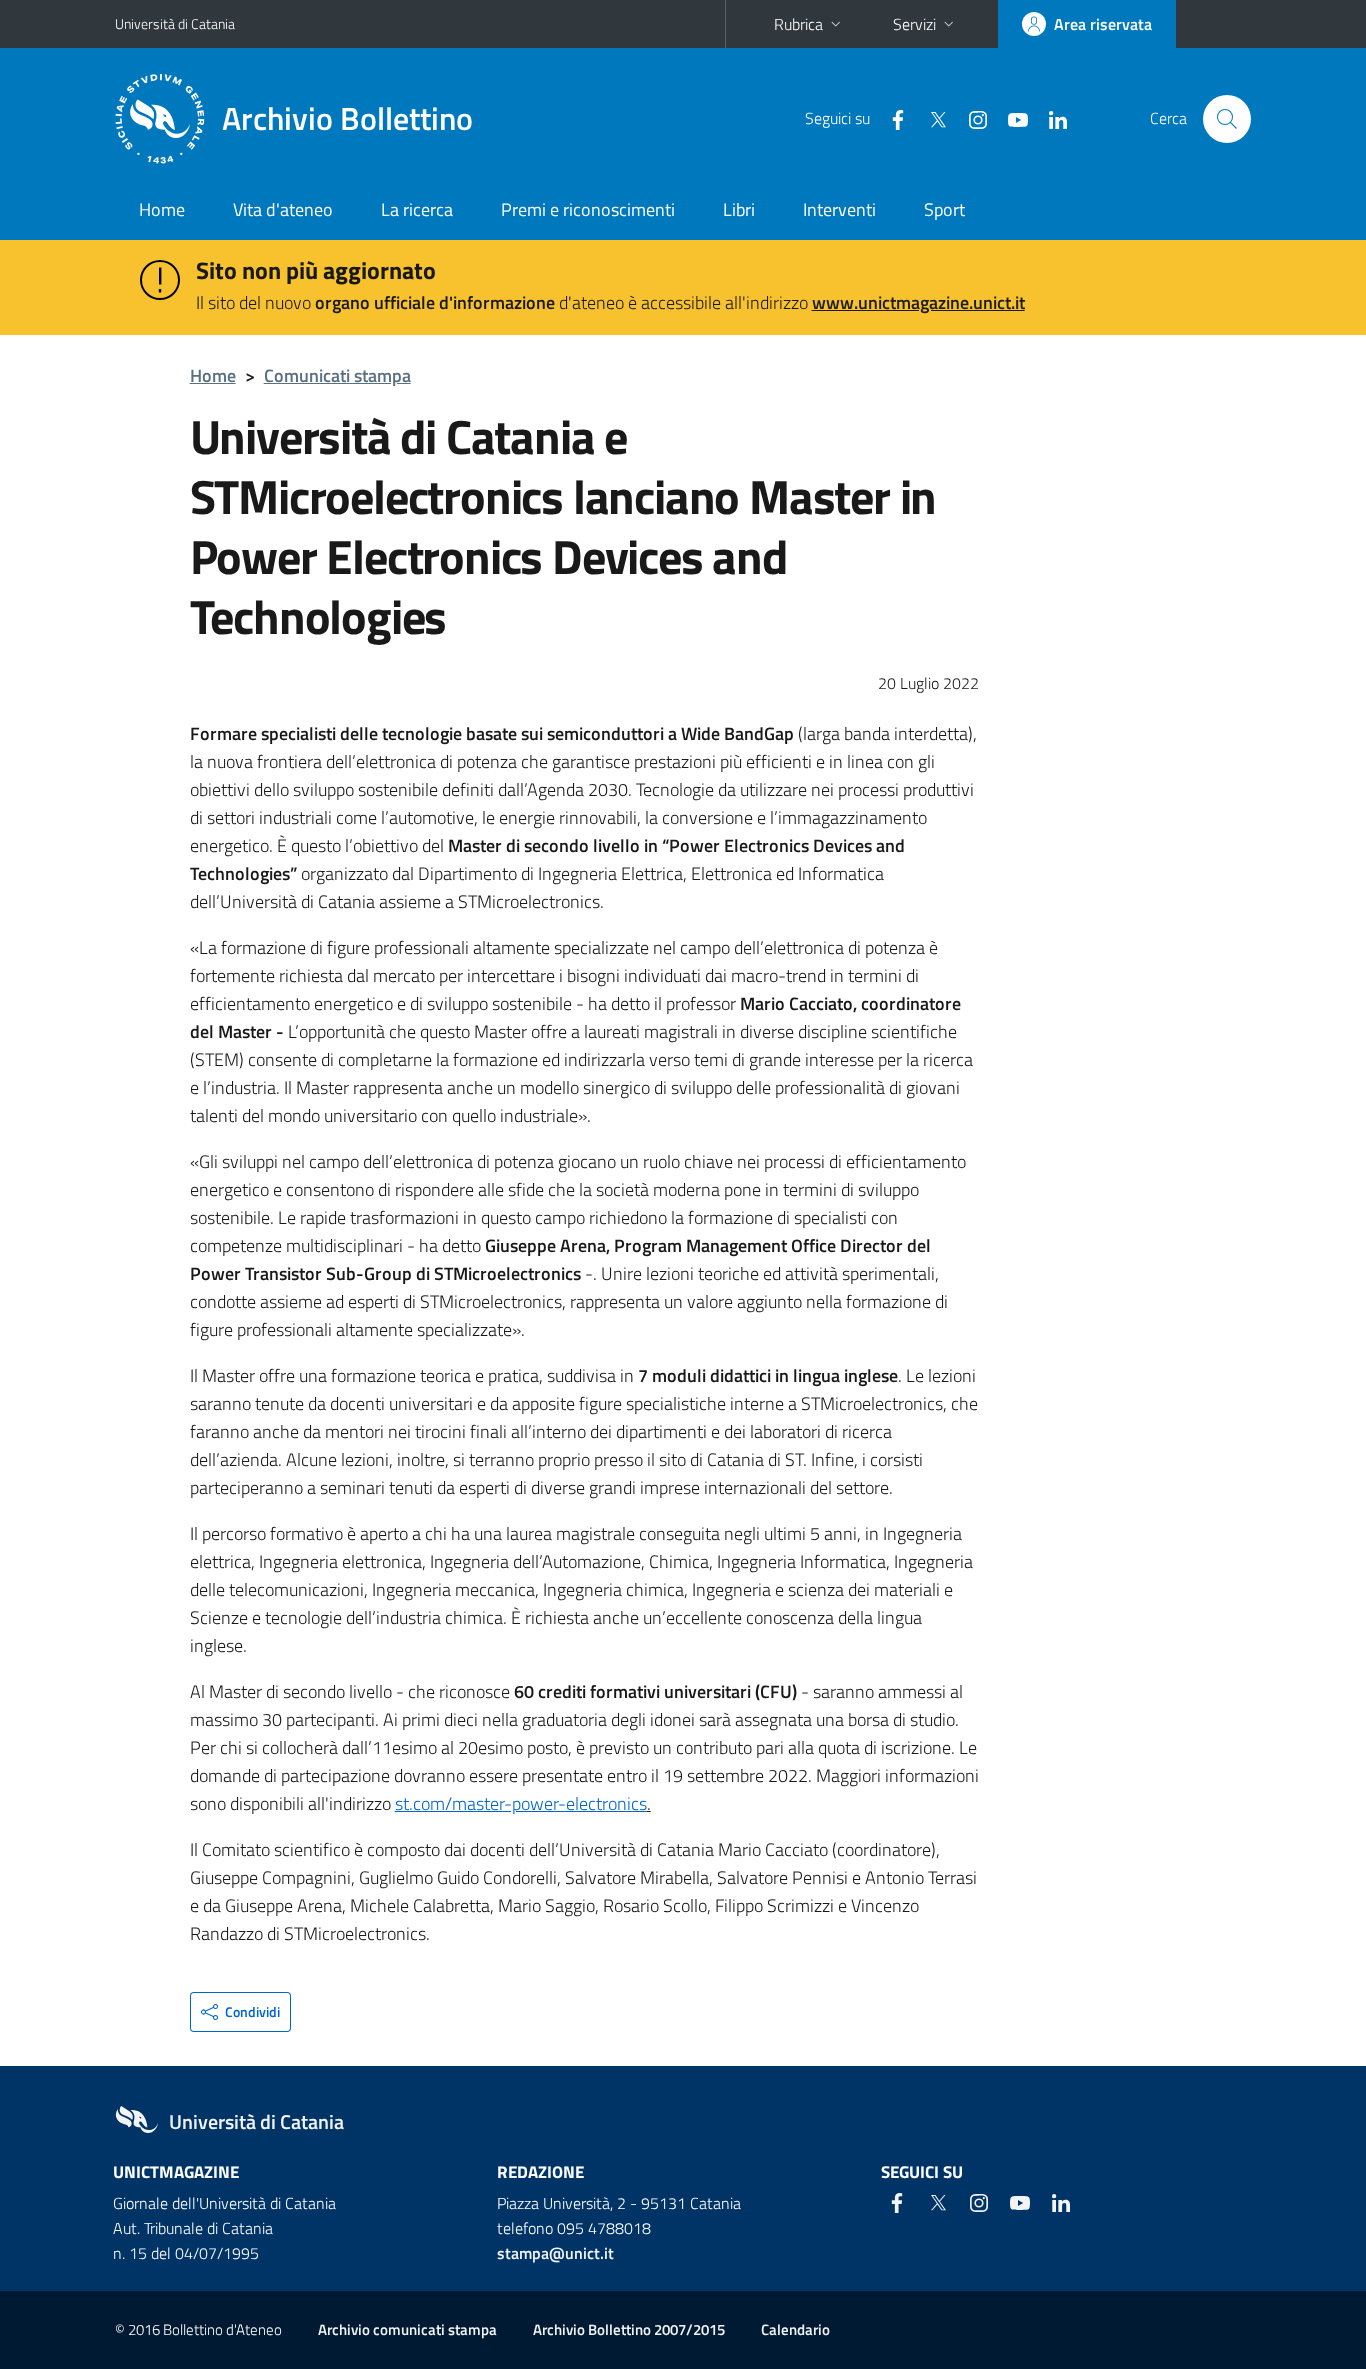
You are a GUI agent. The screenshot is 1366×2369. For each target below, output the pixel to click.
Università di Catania (175, 23)
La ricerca (417, 209)
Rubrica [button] (798, 24)
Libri (739, 209)
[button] (240, 2012)
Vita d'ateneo (283, 209)
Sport (944, 209)
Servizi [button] (914, 24)
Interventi (839, 209)
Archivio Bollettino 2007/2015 (629, 2329)
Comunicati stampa (337, 375)
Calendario (795, 2329)
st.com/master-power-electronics (521, 1803)
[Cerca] (1227, 119)
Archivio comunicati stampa (407, 2329)
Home (162, 209)
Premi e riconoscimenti (588, 209)
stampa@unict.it (555, 2253)
